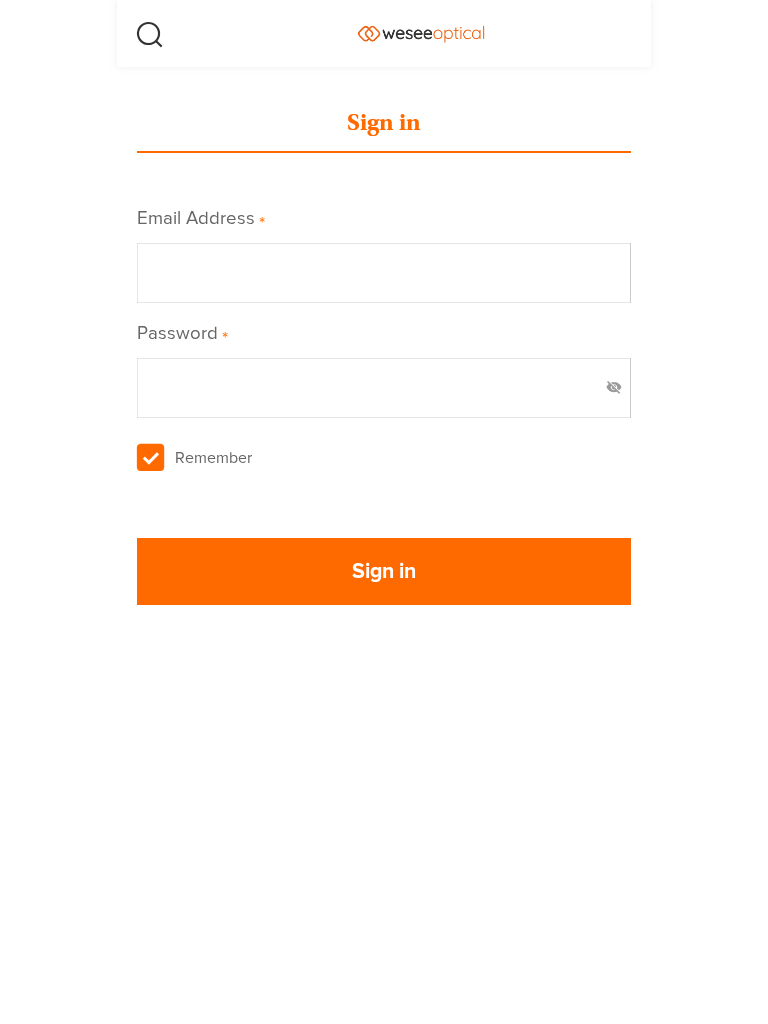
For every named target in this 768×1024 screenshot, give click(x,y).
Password (182, 334)
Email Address (201, 219)
